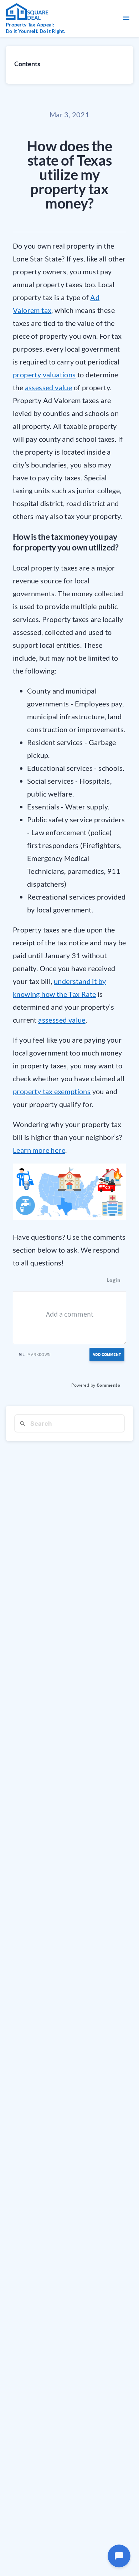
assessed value (49, 387)
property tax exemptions (52, 1091)
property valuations (44, 374)
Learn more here (39, 1150)
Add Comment (107, 1354)
